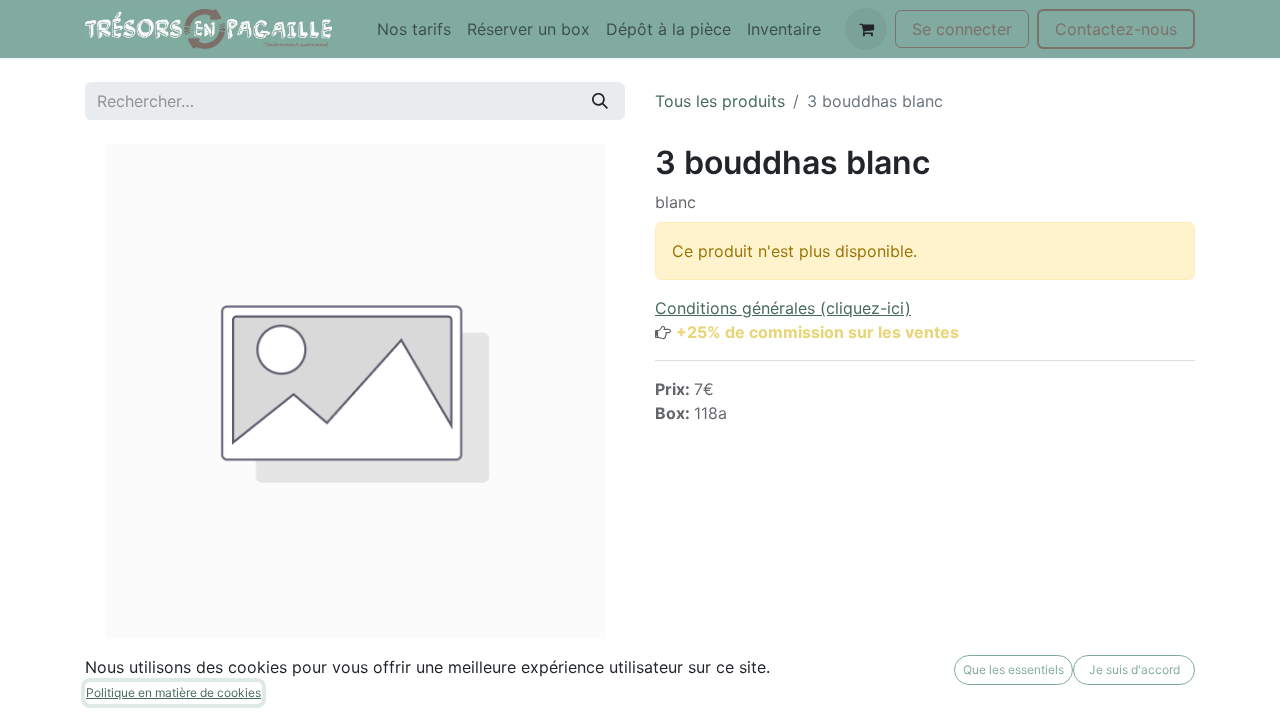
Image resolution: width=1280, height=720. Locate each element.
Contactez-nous (1116, 29)
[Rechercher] (600, 101)
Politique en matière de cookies (173, 692)
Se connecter (962, 29)
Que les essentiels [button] (1013, 669)
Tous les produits (720, 101)
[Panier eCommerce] (866, 29)
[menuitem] (414, 29)
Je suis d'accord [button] (1134, 669)
